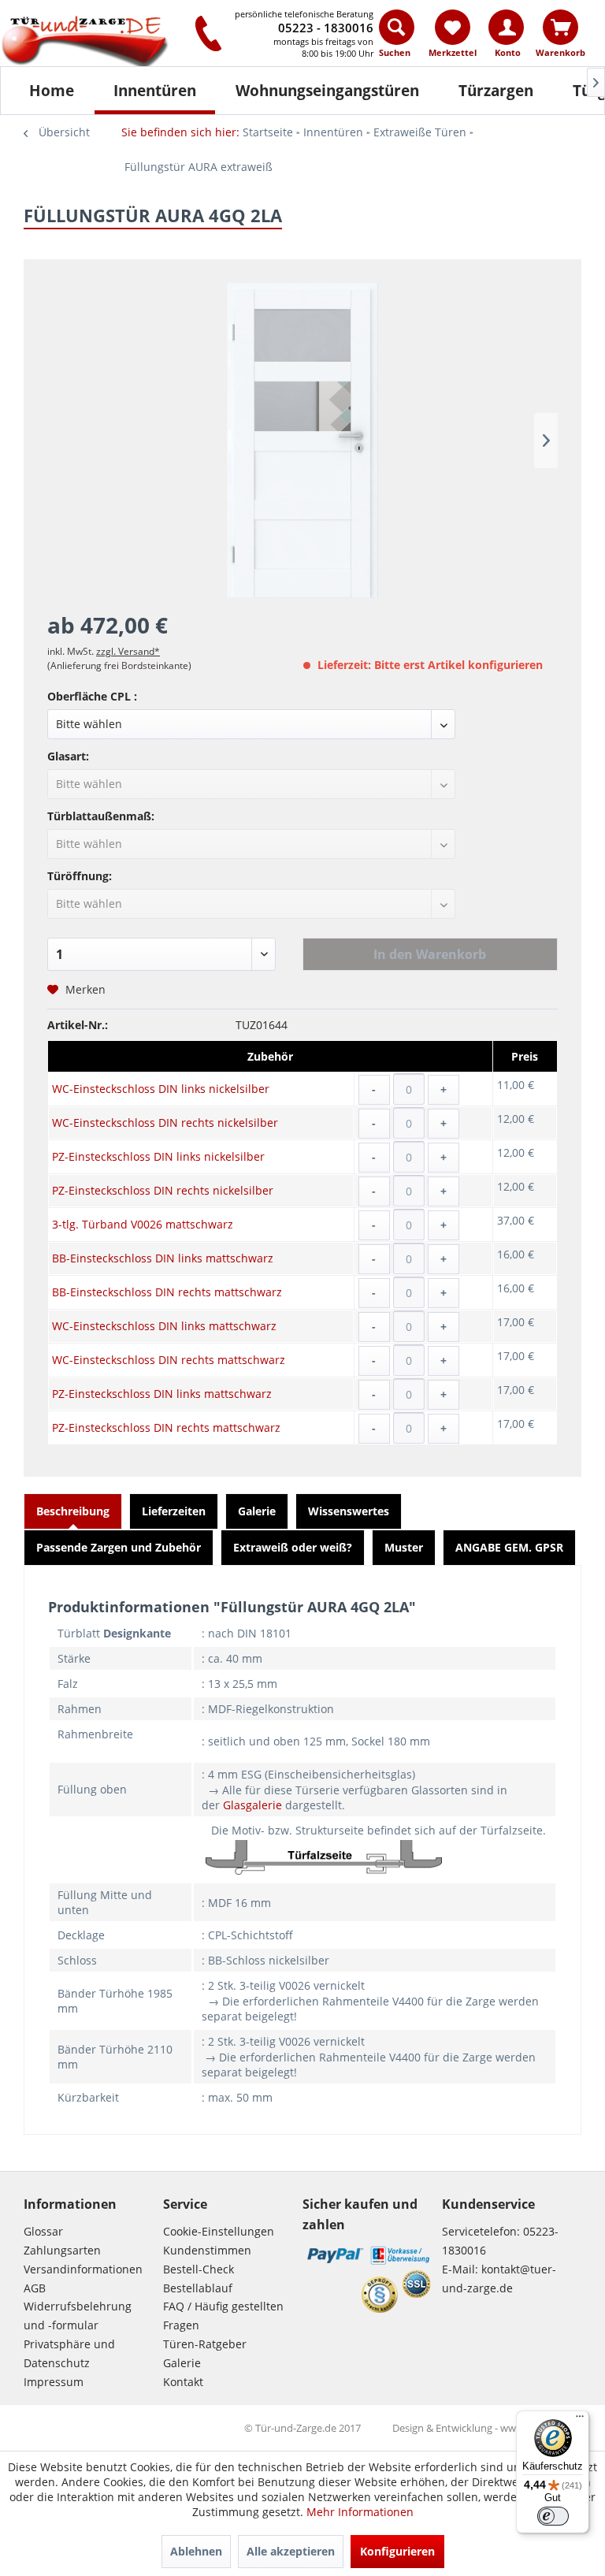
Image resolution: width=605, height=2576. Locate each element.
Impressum (54, 2382)
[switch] (553, 2516)
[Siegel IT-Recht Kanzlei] (380, 2295)
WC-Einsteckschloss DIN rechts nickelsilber (165, 1123)
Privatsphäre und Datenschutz (69, 2353)
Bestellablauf (198, 2288)
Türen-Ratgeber (205, 2344)
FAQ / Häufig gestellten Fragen (223, 2316)
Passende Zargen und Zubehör (119, 1547)
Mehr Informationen (360, 2512)
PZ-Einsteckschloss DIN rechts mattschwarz (166, 1427)
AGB (35, 2288)
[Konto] (506, 27)
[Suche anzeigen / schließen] (397, 27)
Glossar (43, 2231)
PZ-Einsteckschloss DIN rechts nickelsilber (163, 1190)
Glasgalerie (252, 1805)
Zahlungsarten (62, 2250)
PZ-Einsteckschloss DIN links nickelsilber (158, 1156)
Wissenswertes (349, 1511)
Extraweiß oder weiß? (293, 1547)
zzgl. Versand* (128, 651)
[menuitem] (397, 37)
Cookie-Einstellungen (219, 2231)
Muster (404, 1547)
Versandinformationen (83, 2269)
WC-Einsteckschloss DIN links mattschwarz (164, 1326)
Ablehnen (196, 2551)
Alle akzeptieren (291, 2551)
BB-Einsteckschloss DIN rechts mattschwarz (167, 1292)
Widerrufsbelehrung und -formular (78, 2316)
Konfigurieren (397, 2551)
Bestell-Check (199, 2269)
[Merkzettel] (453, 27)
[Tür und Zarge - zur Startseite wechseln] (90, 43)
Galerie (257, 1511)
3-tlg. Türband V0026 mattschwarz (143, 1224)
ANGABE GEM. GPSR (509, 1547)
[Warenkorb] (560, 27)
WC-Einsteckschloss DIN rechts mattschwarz (169, 1360)
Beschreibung (73, 1511)
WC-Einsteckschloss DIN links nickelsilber (161, 1089)
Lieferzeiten (174, 1511)
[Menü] (580, 2420)
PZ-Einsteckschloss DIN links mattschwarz (162, 1394)
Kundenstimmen (207, 2250)
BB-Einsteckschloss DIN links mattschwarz (163, 1258)
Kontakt (183, 2382)
